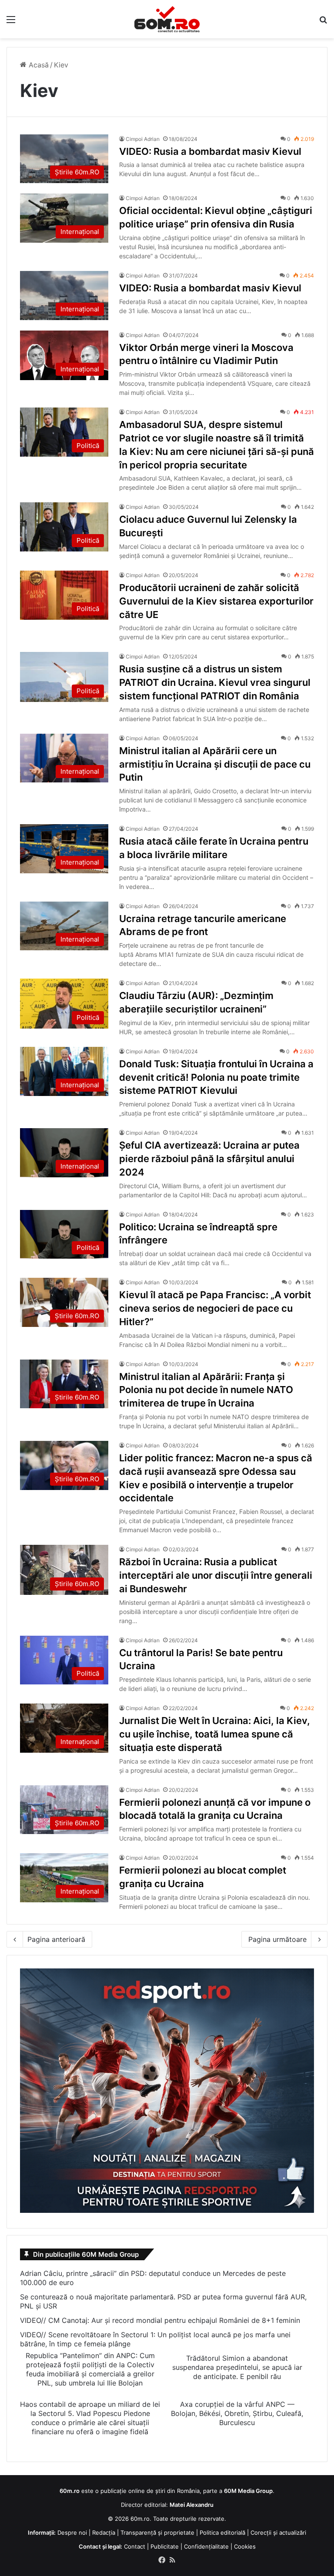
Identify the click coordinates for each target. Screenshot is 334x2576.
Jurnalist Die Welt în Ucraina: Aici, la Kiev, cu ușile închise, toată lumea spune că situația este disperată (215, 1734)
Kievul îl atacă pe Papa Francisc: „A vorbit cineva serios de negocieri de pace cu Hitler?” (215, 1308)
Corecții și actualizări (278, 2533)
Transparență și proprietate (157, 2533)
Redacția (104, 2533)
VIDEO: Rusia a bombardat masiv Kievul (210, 151)
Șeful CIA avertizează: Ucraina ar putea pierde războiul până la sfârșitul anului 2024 (209, 1159)
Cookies (245, 2546)
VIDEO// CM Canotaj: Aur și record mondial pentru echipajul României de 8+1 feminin (160, 2320)
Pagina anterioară (56, 1939)
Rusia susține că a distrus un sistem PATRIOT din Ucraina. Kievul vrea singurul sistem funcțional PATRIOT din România (215, 682)
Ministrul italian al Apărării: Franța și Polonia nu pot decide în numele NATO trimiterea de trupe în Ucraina (206, 1390)
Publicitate (165, 2546)
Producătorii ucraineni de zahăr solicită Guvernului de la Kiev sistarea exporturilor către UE (216, 601)
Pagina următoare (277, 1939)
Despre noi (72, 2533)
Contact (135, 2546)
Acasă (38, 65)
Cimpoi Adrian (143, 139)
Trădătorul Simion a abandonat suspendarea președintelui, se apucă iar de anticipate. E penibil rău (237, 2367)
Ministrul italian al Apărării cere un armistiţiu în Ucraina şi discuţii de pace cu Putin (215, 764)
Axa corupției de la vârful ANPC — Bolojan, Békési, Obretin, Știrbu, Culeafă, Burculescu (237, 2413)
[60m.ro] (167, 19)
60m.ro (140, 2519)
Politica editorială (222, 2533)
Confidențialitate (206, 2546)
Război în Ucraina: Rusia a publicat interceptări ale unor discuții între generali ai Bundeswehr (216, 1575)
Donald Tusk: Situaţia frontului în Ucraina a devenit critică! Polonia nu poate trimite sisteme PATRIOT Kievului (216, 1077)
